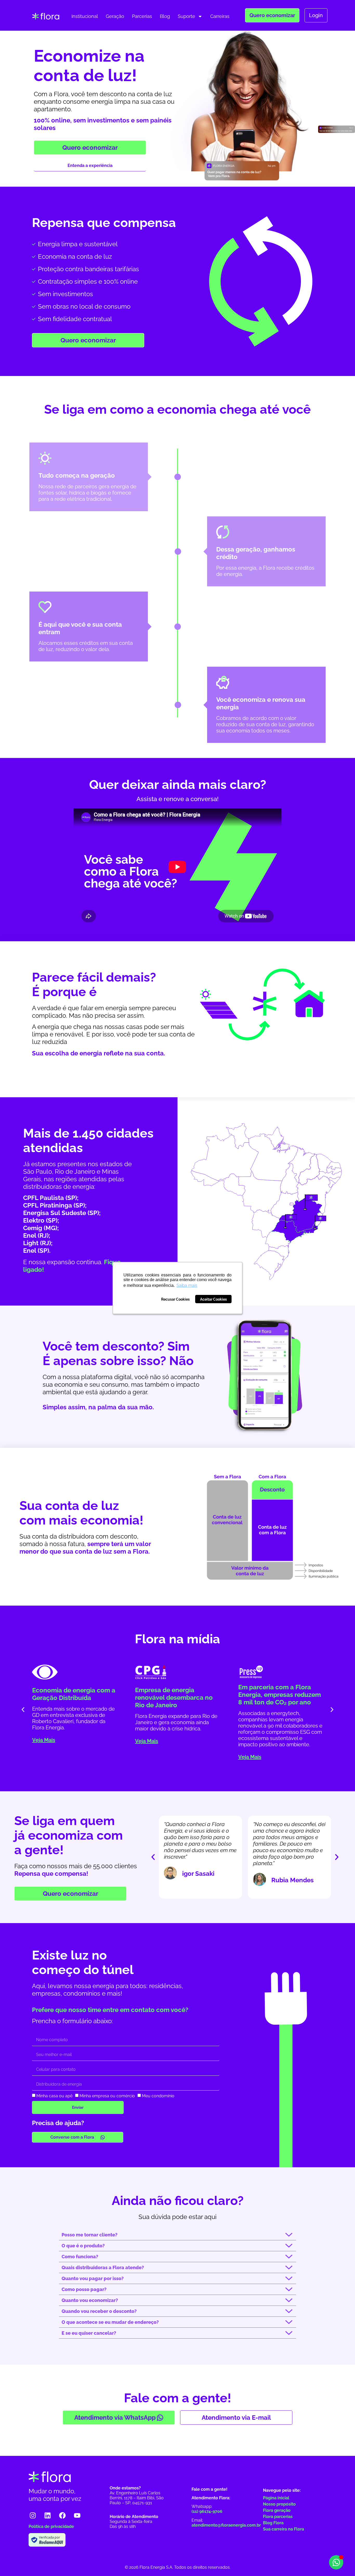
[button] (23, 1710)
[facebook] (62, 2515)
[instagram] (33, 2515)
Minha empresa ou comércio (107, 2096)
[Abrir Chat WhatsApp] (336, 2562)
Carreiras (220, 16)
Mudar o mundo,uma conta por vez (55, 2495)
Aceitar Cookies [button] (213, 1299)
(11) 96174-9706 (207, 2511)
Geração (115, 16)
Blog (165, 16)
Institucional (85, 16)
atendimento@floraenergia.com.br (226, 2525)
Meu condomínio (158, 2096)
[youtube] (77, 2515)
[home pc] (46, 16)
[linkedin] (48, 2515)
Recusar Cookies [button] (175, 1299)
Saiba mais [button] (187, 1285)
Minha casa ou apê (54, 2096)
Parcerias (142, 16)
